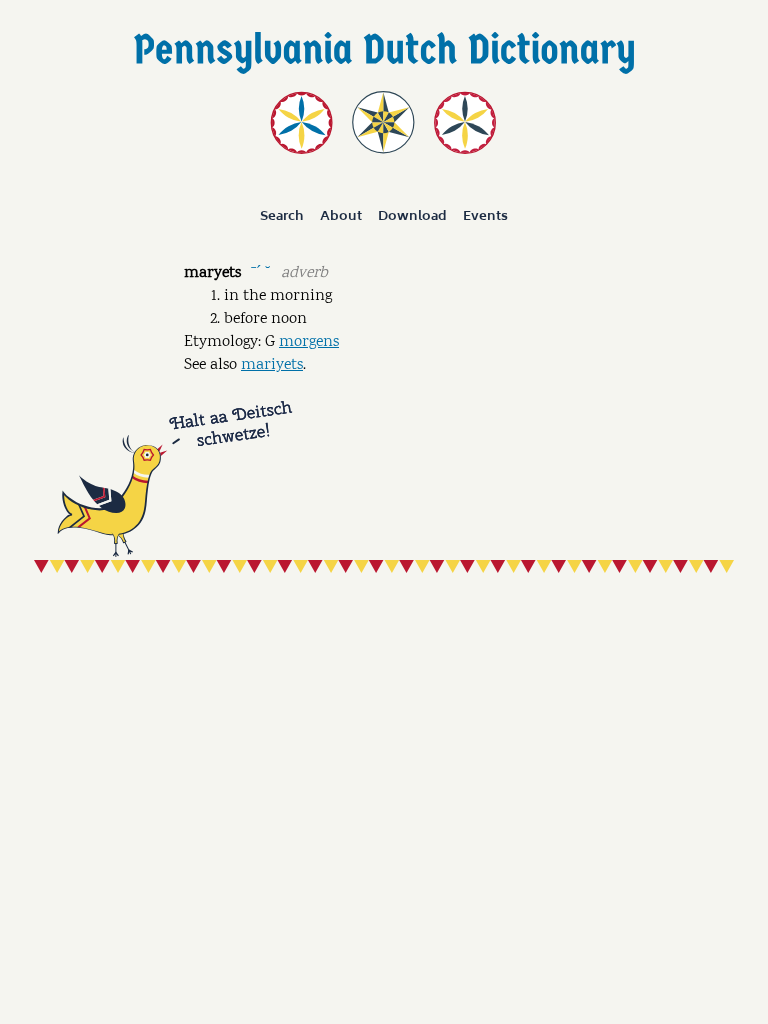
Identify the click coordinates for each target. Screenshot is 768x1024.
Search (282, 216)
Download (412, 216)
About (341, 216)
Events (485, 216)
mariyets (272, 365)
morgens (309, 342)
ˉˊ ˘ (260, 271)
